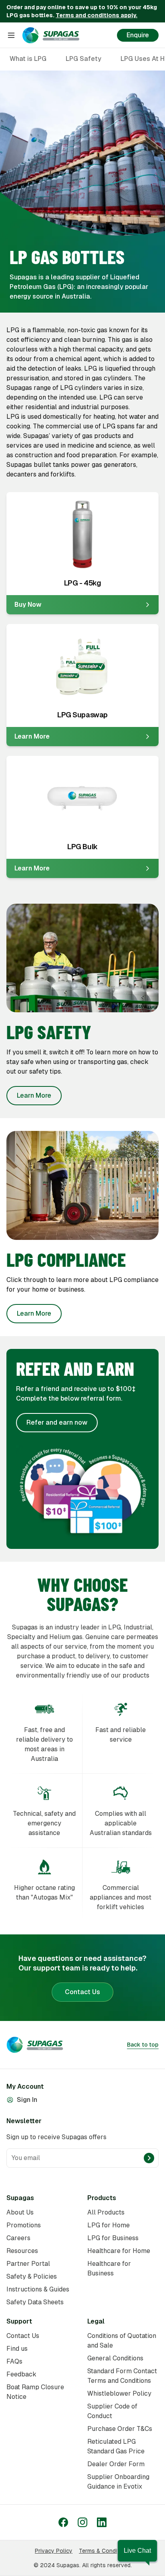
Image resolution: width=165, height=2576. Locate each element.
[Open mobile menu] (11, 35)
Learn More (34, 1095)
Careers (18, 2238)
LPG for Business (113, 2238)
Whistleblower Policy (119, 2393)
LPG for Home (109, 2225)
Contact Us (82, 1992)
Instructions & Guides (38, 2289)
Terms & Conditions (105, 2551)
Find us (17, 2349)
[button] (137, 2551)
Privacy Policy (54, 2551)
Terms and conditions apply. (97, 15)
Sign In (27, 2100)
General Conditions (115, 2358)
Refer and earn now (57, 1422)
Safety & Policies (32, 2276)
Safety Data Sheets (35, 2302)
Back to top (143, 2045)
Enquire (138, 35)
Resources (22, 2251)
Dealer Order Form (116, 2464)
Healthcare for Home (119, 2251)
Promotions (24, 2225)
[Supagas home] (51, 35)
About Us (20, 2212)
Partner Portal (28, 2264)
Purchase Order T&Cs (120, 2429)
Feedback (21, 2374)
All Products (106, 2212)
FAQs (14, 2361)
